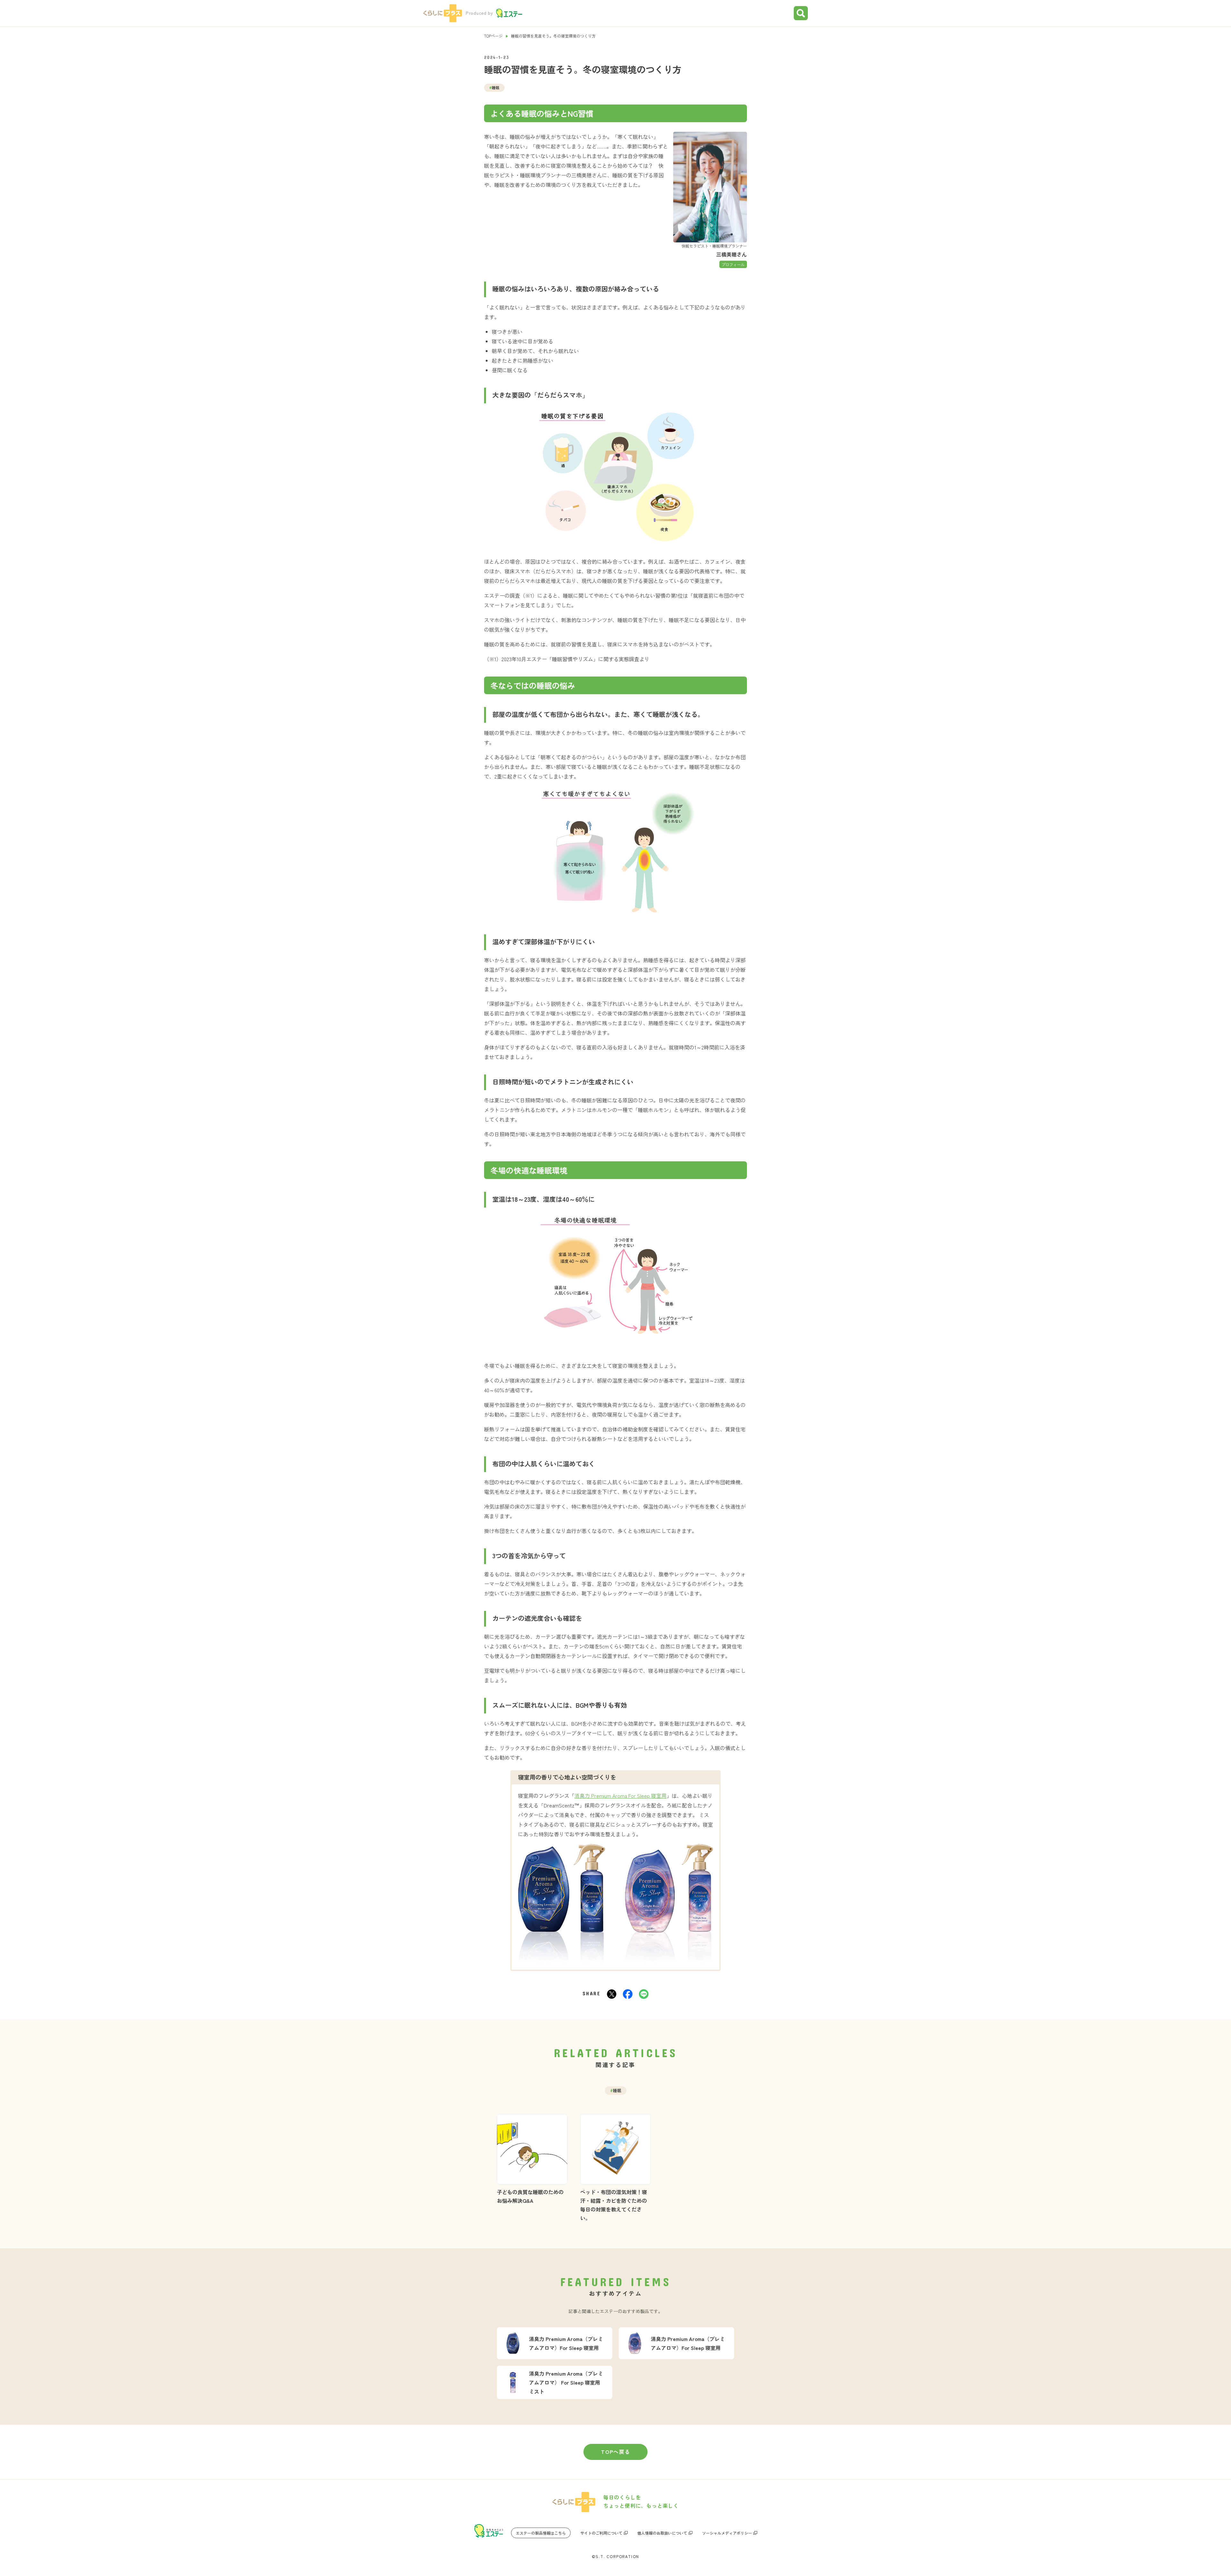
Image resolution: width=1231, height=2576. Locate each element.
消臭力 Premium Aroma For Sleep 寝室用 (620, 1796)
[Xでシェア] (612, 1994)
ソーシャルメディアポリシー (727, 2533)
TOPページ (493, 36)
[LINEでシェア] (644, 1994)
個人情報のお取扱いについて (662, 2533)
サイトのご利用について (601, 2533)
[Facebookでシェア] (628, 1994)
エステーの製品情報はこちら (541, 2533)
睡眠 (494, 87)
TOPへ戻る (616, 2452)
